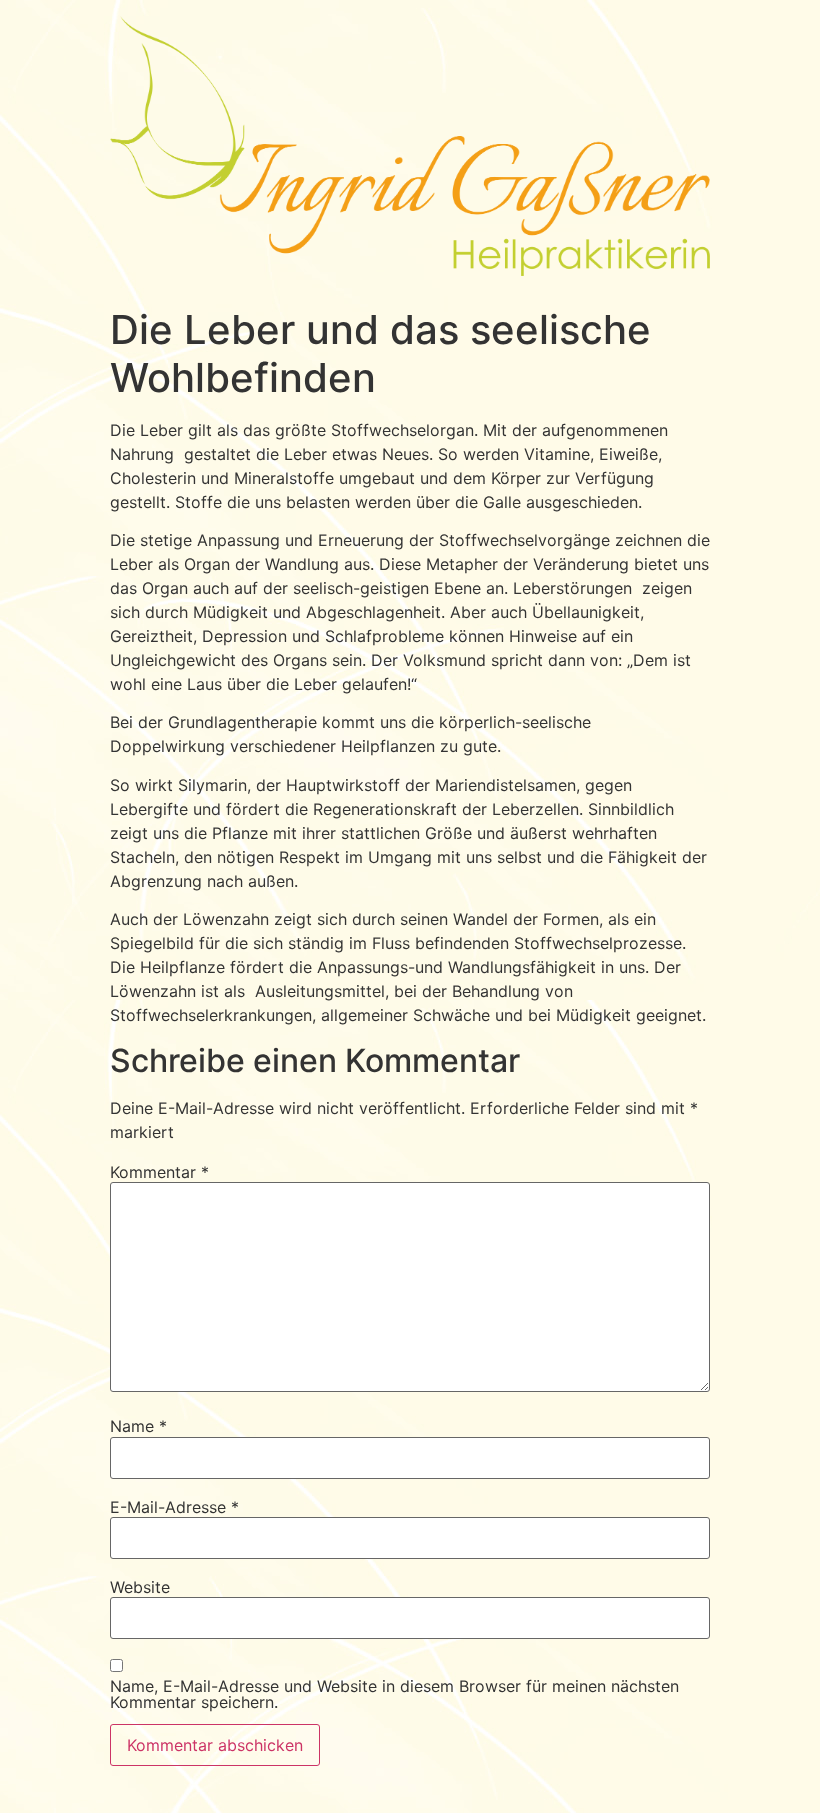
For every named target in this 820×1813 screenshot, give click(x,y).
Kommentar (159, 1172)
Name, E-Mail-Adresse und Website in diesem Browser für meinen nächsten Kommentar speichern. (394, 1694)
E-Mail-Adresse (174, 1507)
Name (138, 1426)
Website (140, 1587)
